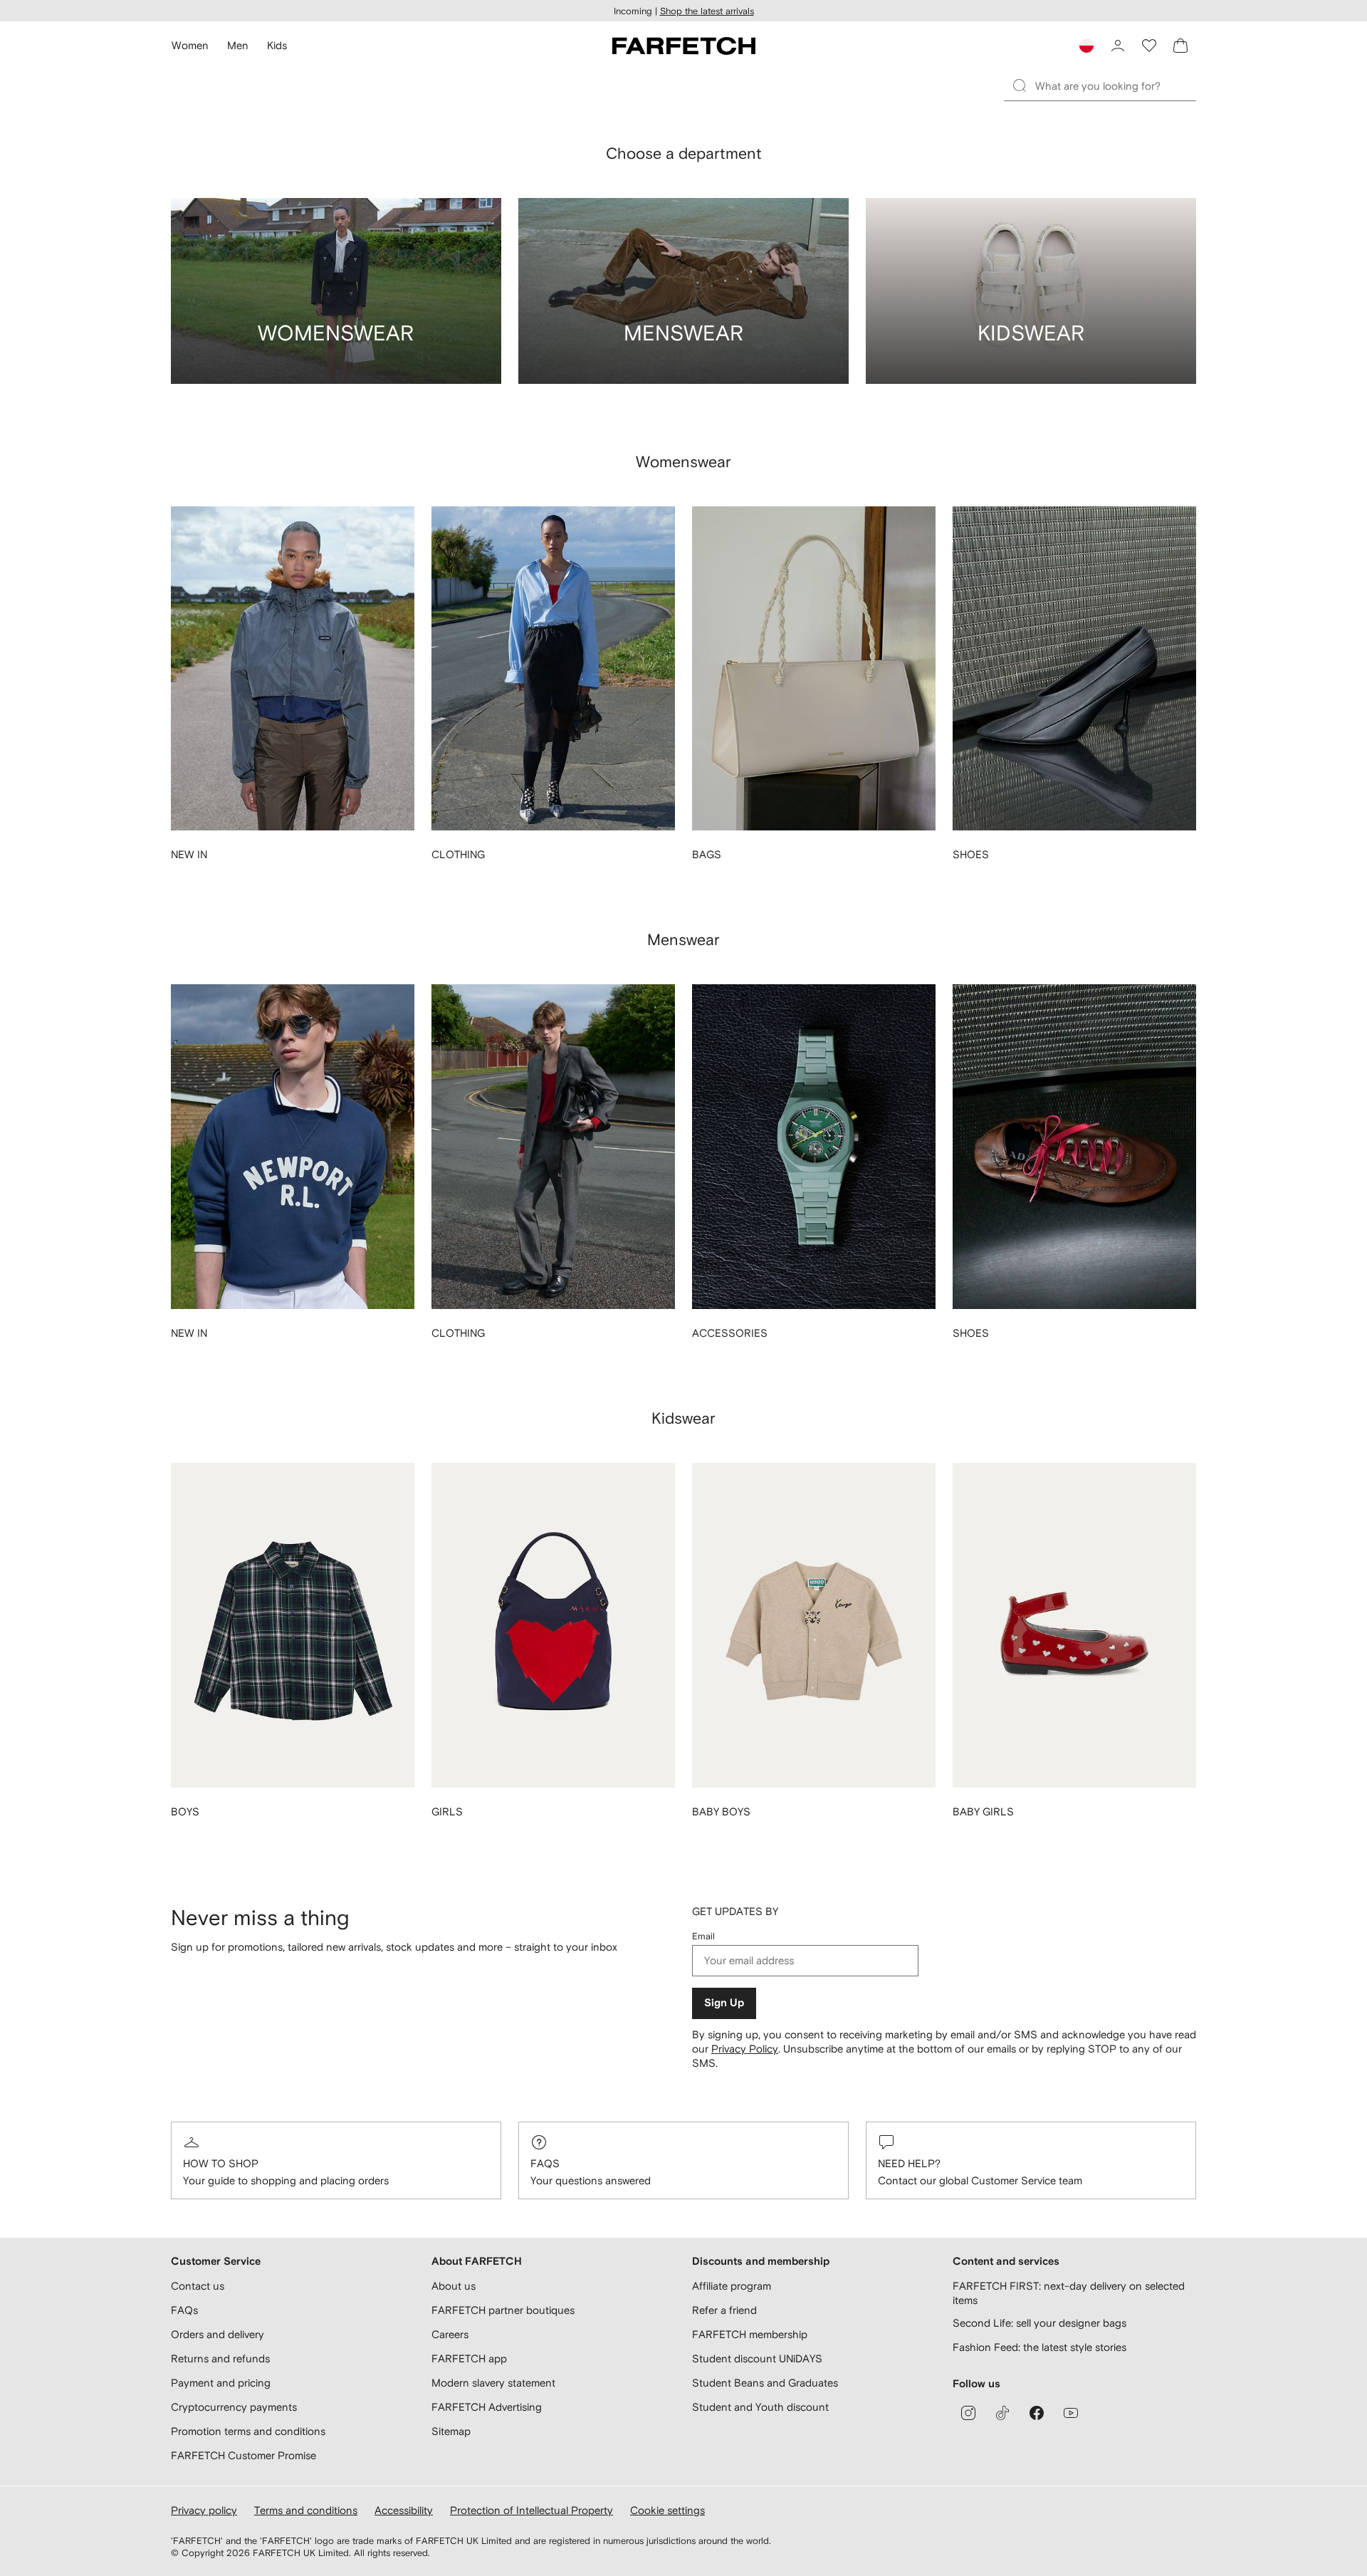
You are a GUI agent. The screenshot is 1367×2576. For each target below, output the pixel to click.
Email (703, 1936)
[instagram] (968, 2413)
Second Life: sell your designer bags (1039, 2323)
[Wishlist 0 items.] (1149, 46)
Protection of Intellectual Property (531, 2510)
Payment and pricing (221, 2383)
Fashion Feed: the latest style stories (1039, 2347)
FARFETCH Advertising (487, 2407)
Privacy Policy (745, 2049)
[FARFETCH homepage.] (684, 46)
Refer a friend (724, 2310)
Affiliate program (732, 2286)
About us (454, 2286)
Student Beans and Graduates (765, 2383)
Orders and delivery (218, 2334)
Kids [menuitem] (277, 45)
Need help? (909, 2163)
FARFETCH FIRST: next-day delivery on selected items (1069, 2293)
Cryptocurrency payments (234, 2407)
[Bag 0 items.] (1180, 46)
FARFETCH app (469, 2358)
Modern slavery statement (493, 2383)
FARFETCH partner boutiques (503, 2310)
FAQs (545, 2163)
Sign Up (724, 2003)
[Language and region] (1086, 46)
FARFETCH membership (750, 2334)
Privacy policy (204, 2510)
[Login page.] (1118, 46)
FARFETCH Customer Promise (243, 2455)
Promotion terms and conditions (248, 2431)
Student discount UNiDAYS (757, 2358)
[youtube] (1071, 2413)
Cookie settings (667, 2510)
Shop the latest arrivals (707, 11)
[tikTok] (1002, 2413)
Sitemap (451, 2431)
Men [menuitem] (238, 45)
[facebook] (1037, 2413)
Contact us (198, 2286)
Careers (450, 2334)
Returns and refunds (220, 2358)
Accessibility (404, 2510)
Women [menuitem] (190, 45)
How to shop (221, 2163)
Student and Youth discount (760, 2407)
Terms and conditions (306, 2510)
